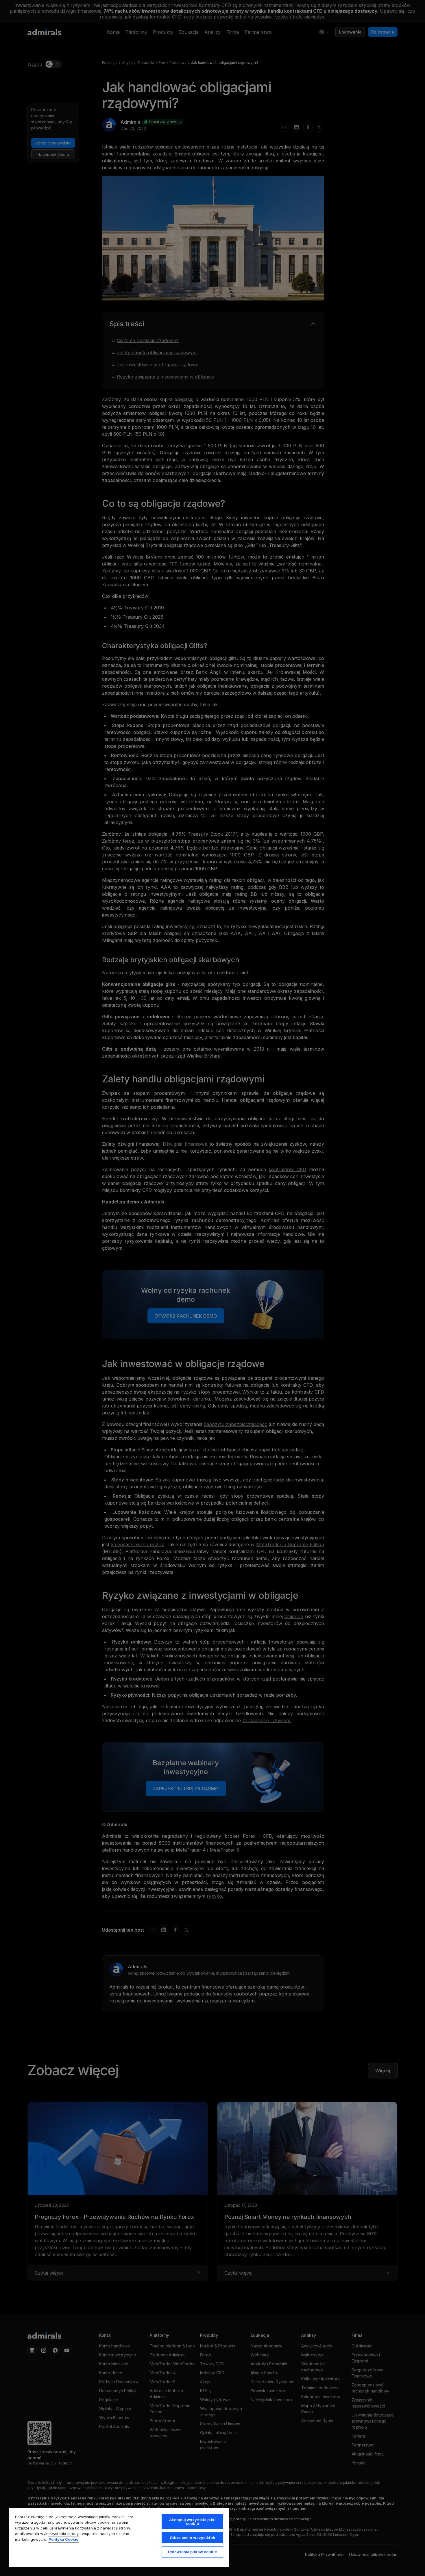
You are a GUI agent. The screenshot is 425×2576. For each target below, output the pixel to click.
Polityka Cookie (63, 2539)
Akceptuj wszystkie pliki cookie (192, 2522)
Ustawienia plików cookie (192, 2552)
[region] (119, 2537)
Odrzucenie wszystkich (192, 2538)
